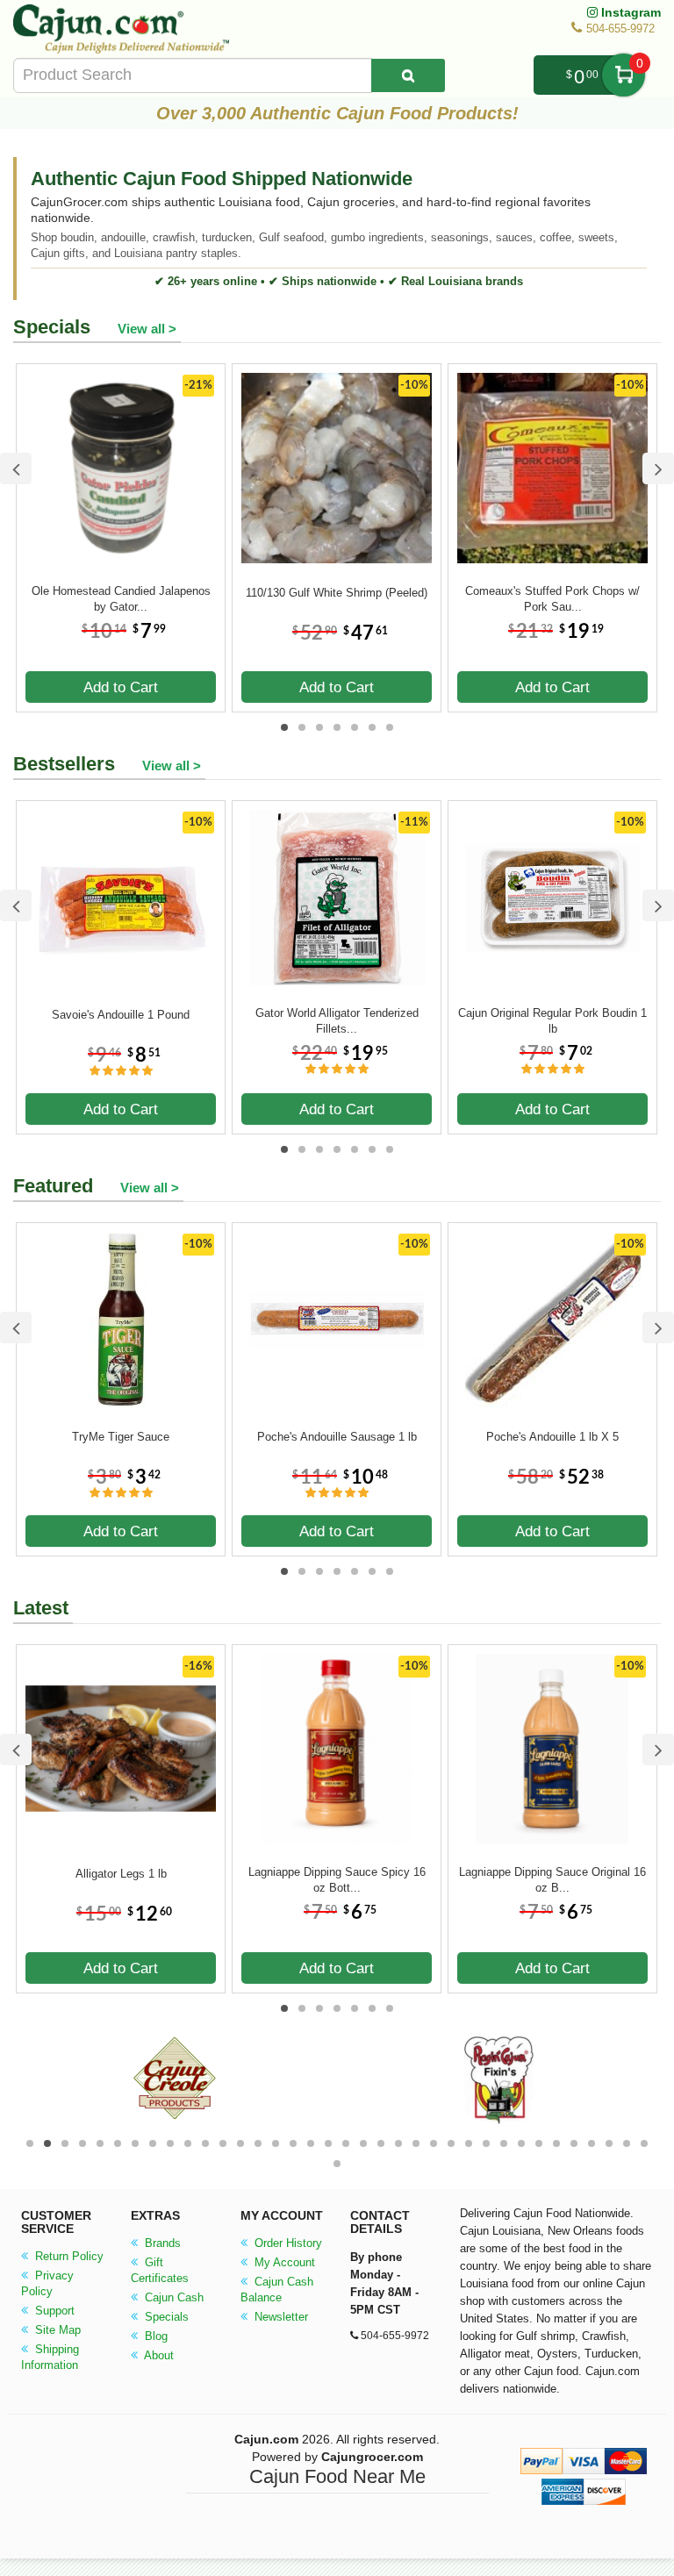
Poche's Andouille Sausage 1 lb (337, 1437)
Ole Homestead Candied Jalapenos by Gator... (121, 599)
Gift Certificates (160, 2270)
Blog (154, 2336)
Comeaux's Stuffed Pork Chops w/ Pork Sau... (552, 599)
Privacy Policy (47, 2283)
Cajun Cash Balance (277, 2290)
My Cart (624, 75)
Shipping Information (50, 2357)
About (158, 2355)
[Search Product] (408, 75)
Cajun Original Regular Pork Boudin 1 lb (552, 1021)
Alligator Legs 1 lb (121, 1874)
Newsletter (280, 2317)
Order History (287, 2243)
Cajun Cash (172, 2297)
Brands (161, 2243)
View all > (147, 329)
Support (53, 2311)
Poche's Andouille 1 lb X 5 (552, 1437)
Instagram (629, 12)
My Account (283, 2262)
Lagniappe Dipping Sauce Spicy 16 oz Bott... (337, 1880)
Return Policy (68, 2256)
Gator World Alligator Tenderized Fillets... (337, 1021)
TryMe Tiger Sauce (121, 1437)
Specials (165, 2317)
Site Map (56, 2330)
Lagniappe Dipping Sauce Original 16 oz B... (552, 1880)
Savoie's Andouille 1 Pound (121, 1015)
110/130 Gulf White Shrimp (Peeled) (337, 593)
